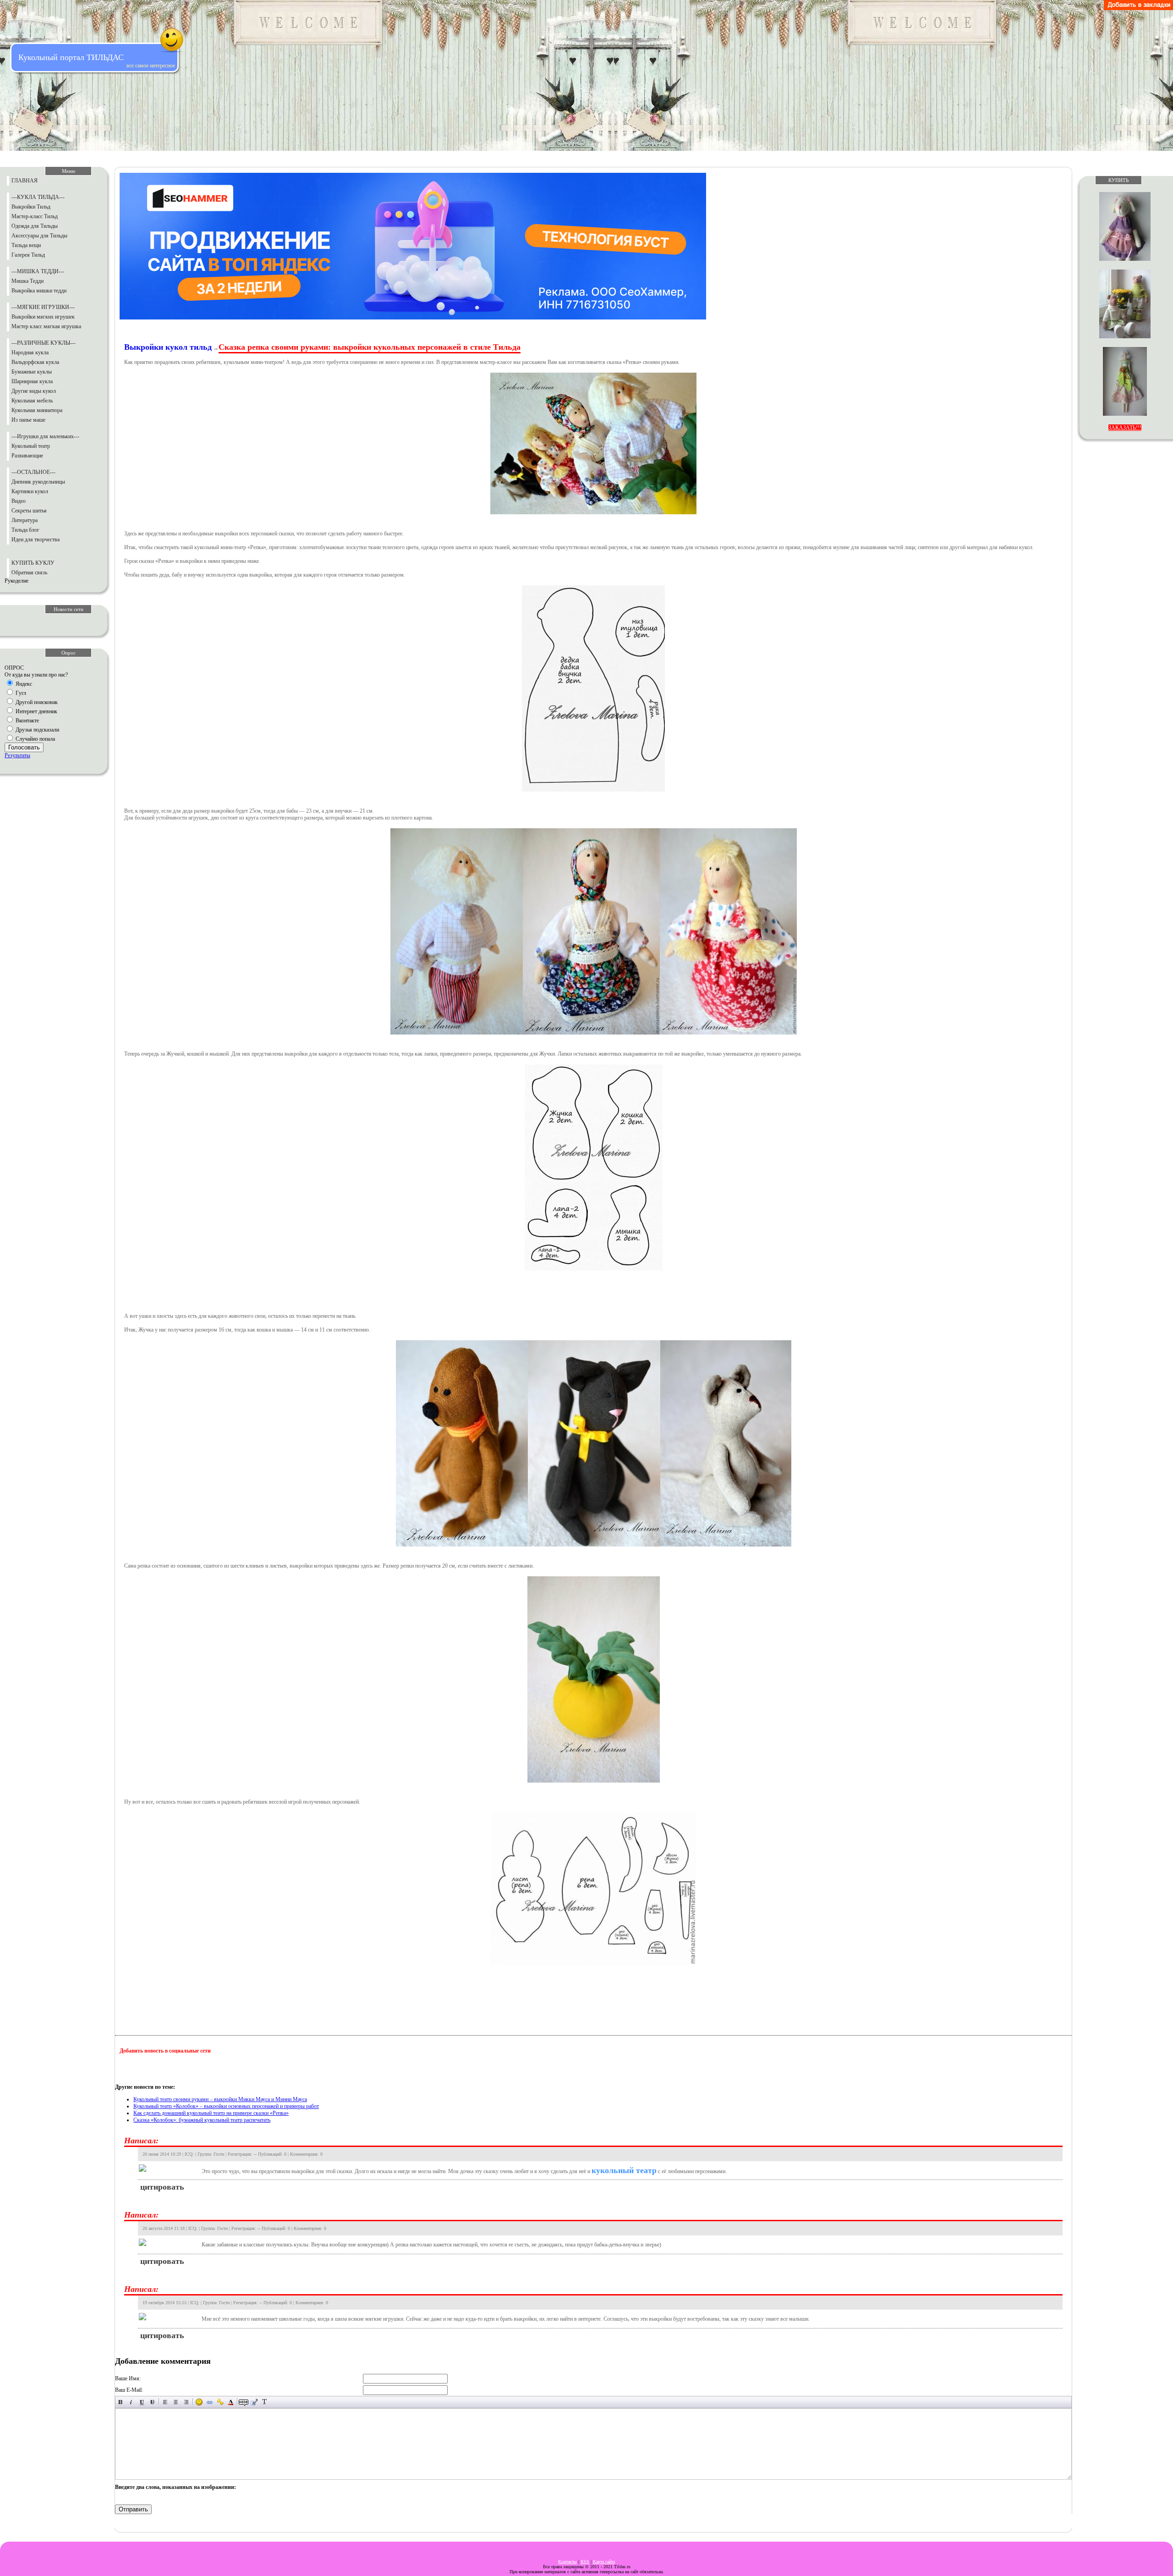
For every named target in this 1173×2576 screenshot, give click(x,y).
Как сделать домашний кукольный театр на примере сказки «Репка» (211, 2113)
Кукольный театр (31, 446)
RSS (585, 2562)
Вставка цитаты (254, 2402)
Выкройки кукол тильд (168, 347)
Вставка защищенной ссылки (220, 2402)
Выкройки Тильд (31, 207)
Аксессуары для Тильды (39, 236)
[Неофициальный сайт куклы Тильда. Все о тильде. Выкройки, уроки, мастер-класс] (1138, 8)
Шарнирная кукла (32, 381)
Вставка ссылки (210, 2402)
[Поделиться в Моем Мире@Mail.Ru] (197, 2069)
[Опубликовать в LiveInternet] (162, 2069)
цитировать (162, 2187)
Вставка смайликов (199, 2402)
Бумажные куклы (32, 372)
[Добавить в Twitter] (214, 2069)
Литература (25, 520)
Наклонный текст (131, 2402)
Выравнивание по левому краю (165, 2402)
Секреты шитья (29, 511)
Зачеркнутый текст (152, 2402)
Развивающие (27, 456)
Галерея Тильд (28, 255)
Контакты (567, 2562)
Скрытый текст (244, 2402)
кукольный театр (624, 2170)
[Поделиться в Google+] (144, 2069)
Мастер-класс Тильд (35, 216)
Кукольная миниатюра (37, 410)
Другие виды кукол (34, 391)
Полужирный (121, 2402)
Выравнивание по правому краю (186, 2402)
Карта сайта (604, 2562)
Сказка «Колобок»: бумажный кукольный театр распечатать (202, 2120)
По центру (176, 2402)
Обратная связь (29, 572)
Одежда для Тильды (35, 226)
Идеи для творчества (36, 539)
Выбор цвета (231, 2402)
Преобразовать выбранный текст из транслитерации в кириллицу (265, 2402)
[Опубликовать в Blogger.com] (127, 2069)
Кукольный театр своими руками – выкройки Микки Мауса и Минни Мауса (220, 2099)
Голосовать (24, 747)
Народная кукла (30, 352)
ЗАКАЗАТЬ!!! (1125, 428)
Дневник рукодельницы (38, 482)
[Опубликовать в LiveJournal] (179, 2069)
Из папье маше (28, 420)
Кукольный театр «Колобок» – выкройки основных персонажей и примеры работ (226, 2106)
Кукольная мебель (32, 401)
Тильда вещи (26, 245)
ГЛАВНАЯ (25, 181)
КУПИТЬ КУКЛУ (33, 563)
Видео (19, 501)
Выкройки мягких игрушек (43, 317)
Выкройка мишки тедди (39, 291)
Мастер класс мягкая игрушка (46, 326)
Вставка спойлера (275, 2402)
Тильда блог (25, 530)
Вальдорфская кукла (35, 362)
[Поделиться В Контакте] (231, 2069)
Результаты (17, 755)
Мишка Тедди (27, 281)
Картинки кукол (30, 491)
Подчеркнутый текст (142, 2402)
